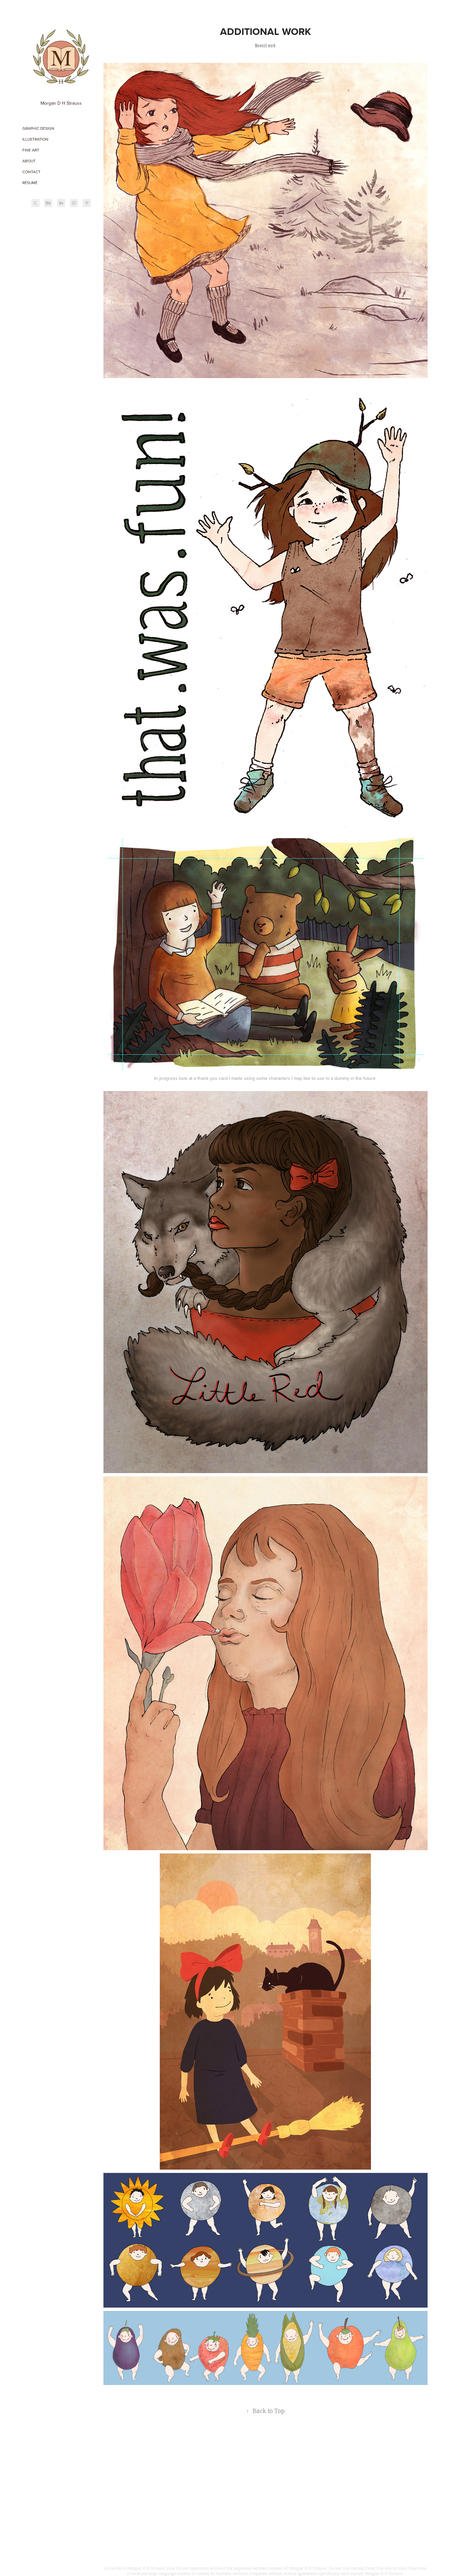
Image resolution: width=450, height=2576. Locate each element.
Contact (31, 172)
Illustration (35, 139)
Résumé (30, 183)
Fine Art (31, 150)
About (29, 161)
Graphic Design (38, 128)
